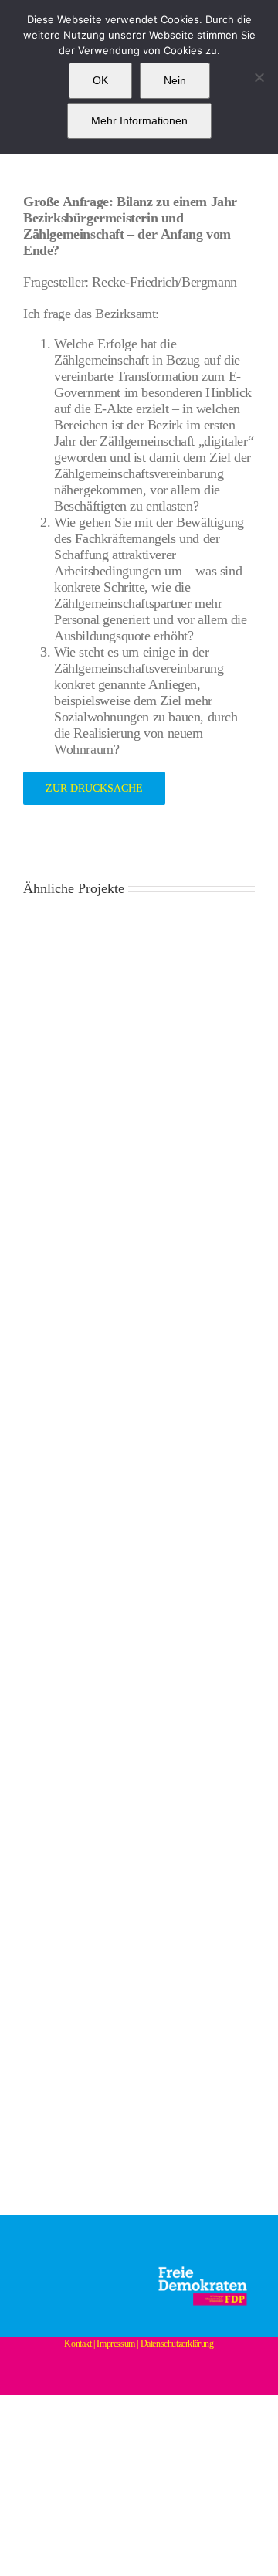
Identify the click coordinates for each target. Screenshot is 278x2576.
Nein (175, 80)
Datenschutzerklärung (177, 2344)
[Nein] (259, 77)
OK (100, 80)
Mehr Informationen (139, 120)
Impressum (115, 2344)
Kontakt (78, 2344)
